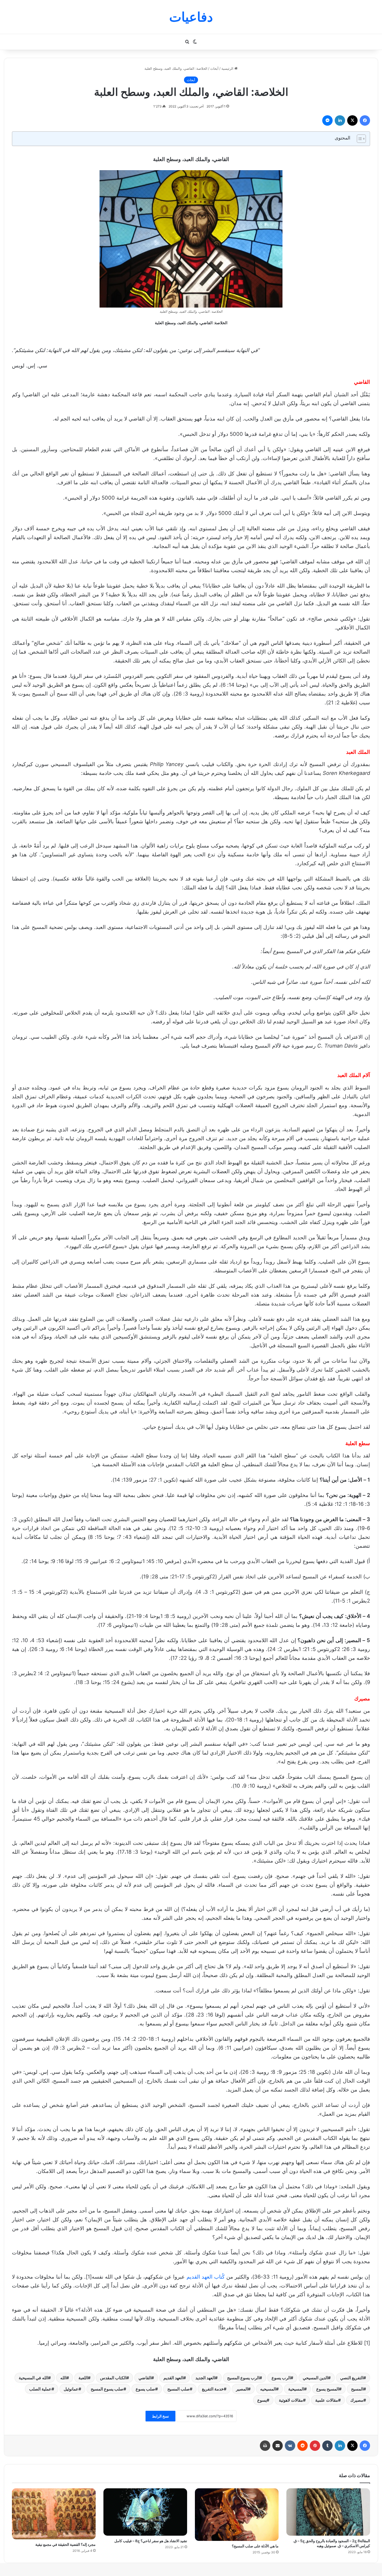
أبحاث (214, 68)
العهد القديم (173, 2378)
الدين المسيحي (315, 2378)
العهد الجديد (205, 2378)
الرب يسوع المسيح (243, 2378)
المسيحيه (268, 2389)
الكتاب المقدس (113, 2378)
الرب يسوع (281, 2378)
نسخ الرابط (160, 2416)
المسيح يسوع (328, 2389)
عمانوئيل (71, 2389)
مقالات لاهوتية (291, 2400)
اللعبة (83, 2378)
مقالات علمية (327, 2400)
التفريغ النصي (352, 2378)
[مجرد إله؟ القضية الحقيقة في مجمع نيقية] (54, 2514)
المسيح (357, 2389)
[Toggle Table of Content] (359, 139)
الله (63, 2378)
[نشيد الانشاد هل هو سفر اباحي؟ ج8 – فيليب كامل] (145, 2512)
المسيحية (296, 2389)
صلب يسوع (145, 2389)
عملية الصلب (40, 2389)
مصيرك (357, 2400)
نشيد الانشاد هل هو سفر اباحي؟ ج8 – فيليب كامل (151, 2541)
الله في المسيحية (33, 2378)
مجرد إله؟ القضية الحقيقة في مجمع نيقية (65, 2544)
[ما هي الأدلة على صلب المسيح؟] (237, 2514)
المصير (242, 2389)
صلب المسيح (179, 2389)
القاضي (145, 2378)
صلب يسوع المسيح (107, 2389)
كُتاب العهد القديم (206, 2277)
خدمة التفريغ (213, 2389)
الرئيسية (228, 68)
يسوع (262, 2400)
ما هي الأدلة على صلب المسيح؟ (255, 2546)
